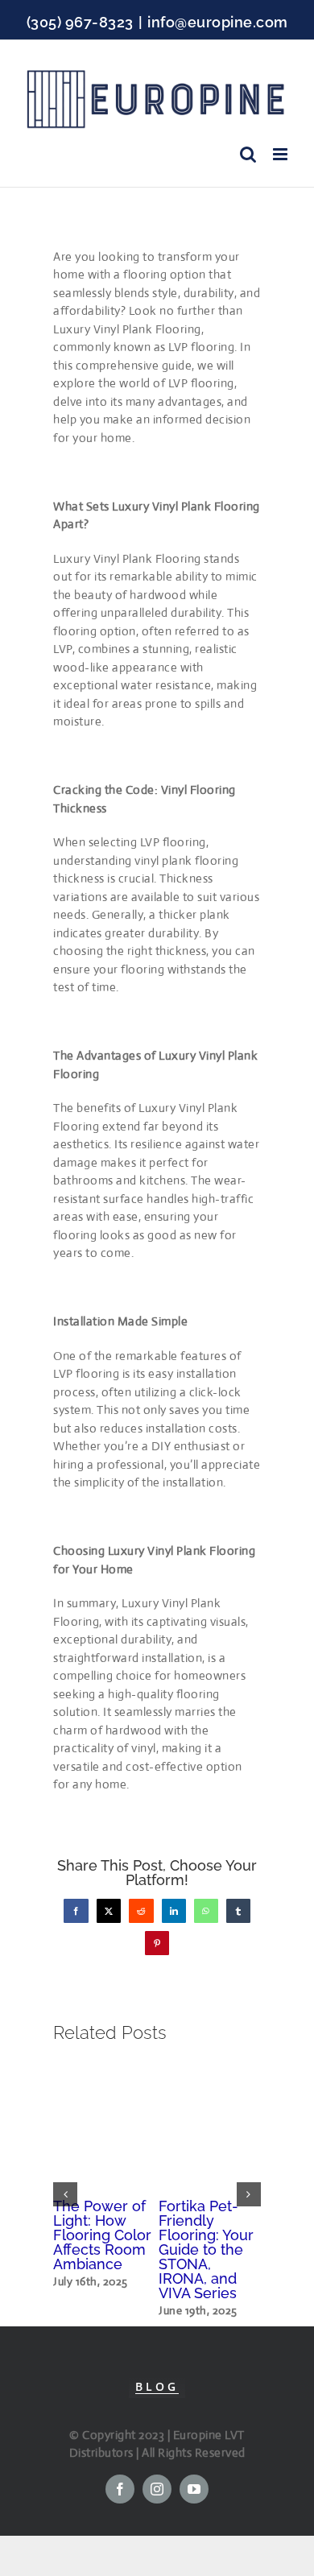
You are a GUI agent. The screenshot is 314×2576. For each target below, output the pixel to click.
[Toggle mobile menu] (282, 154)
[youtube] (194, 2489)
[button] (65, 2194)
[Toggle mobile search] (248, 154)
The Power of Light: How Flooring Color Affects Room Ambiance (102, 2235)
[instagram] (157, 2489)
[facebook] (120, 2489)
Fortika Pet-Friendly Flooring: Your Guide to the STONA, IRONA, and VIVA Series (206, 2249)
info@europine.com (218, 22)
